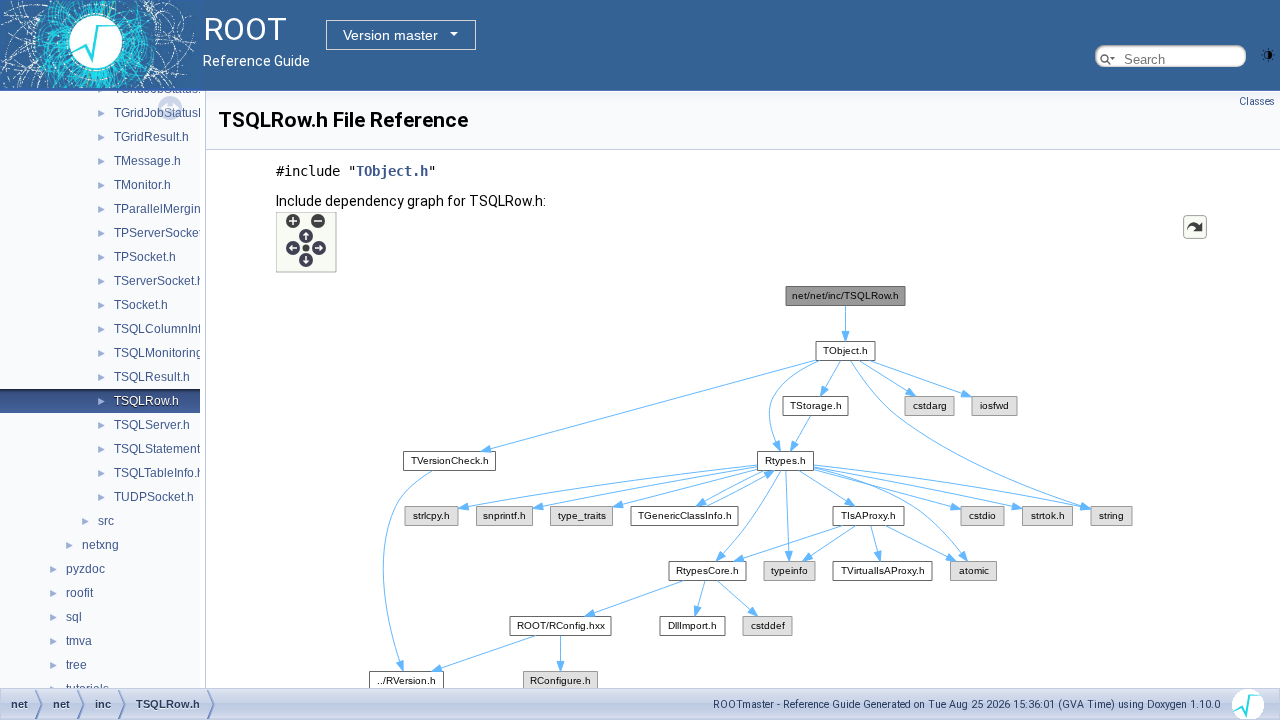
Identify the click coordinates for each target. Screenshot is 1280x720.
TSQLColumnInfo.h (166, 329)
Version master (390, 35)
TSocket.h (141, 305)
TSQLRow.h (146, 401)
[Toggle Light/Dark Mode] (1268, 53)
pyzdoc (85, 569)
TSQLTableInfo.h (159, 473)
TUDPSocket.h (154, 497)
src (106, 521)
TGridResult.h (151, 137)
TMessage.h (147, 161)
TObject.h (392, 171)
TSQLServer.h (152, 425)
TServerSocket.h (159, 281)
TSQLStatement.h (162, 449)
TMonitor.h (142, 185)
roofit (79, 593)
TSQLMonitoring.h (163, 353)
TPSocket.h (145, 257)
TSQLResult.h (152, 377)
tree (76, 665)
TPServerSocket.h (163, 233)
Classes (1257, 101)
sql (74, 617)
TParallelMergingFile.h (176, 209)
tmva (79, 641)
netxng (100, 545)
